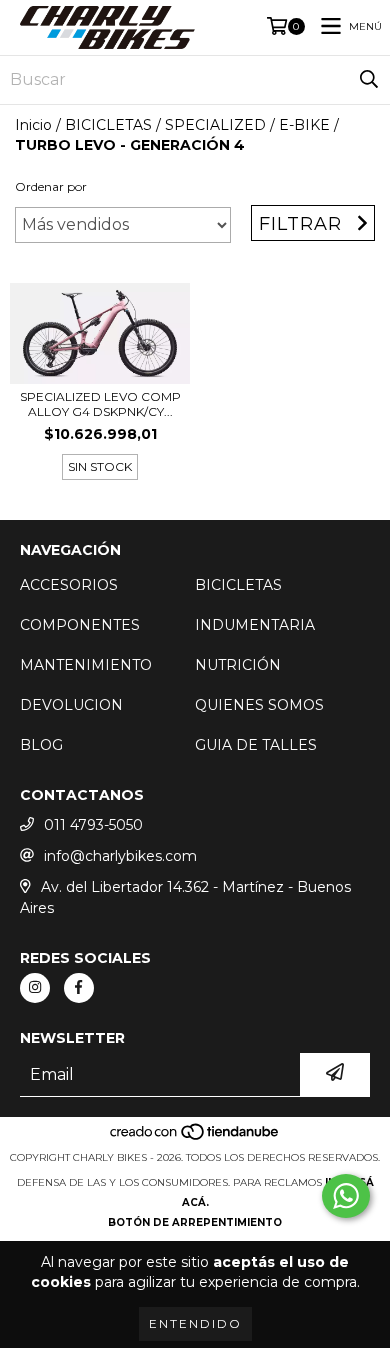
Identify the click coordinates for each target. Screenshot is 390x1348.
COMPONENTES (80, 625)
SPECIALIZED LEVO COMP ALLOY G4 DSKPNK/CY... (100, 404)
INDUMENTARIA (255, 625)
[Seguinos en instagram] (35, 988)
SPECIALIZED (215, 125)
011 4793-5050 (93, 825)
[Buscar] (369, 80)
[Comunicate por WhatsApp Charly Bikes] (346, 1196)
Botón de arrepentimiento (195, 1222)
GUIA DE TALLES (256, 745)
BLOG (41, 745)
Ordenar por (51, 186)
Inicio (33, 125)
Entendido (195, 1323)
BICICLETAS (108, 125)
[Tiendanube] (195, 1137)
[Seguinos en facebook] (79, 988)
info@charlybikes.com (120, 856)
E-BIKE (304, 125)
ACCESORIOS (69, 585)
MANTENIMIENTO (86, 665)
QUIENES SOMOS (259, 705)
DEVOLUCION (71, 705)
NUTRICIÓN (238, 665)
